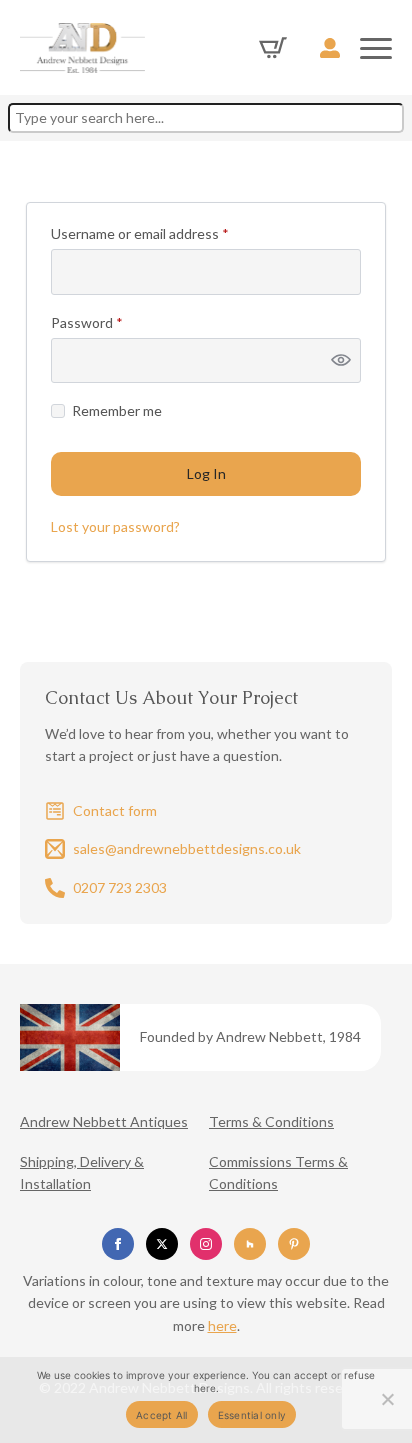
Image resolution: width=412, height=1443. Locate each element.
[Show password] (341, 361)
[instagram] (206, 1244)
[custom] (250, 1244)
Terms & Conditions (271, 1121)
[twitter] (162, 1244)
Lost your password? (115, 526)
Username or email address (168, 234)
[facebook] (118, 1244)
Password (115, 323)
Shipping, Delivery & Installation (82, 1172)
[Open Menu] (376, 48)
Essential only (252, 1415)
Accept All (162, 1415)
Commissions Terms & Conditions (278, 1172)
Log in (206, 473)
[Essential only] (387, 1399)
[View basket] (273, 48)
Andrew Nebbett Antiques (104, 1121)
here (222, 1325)
